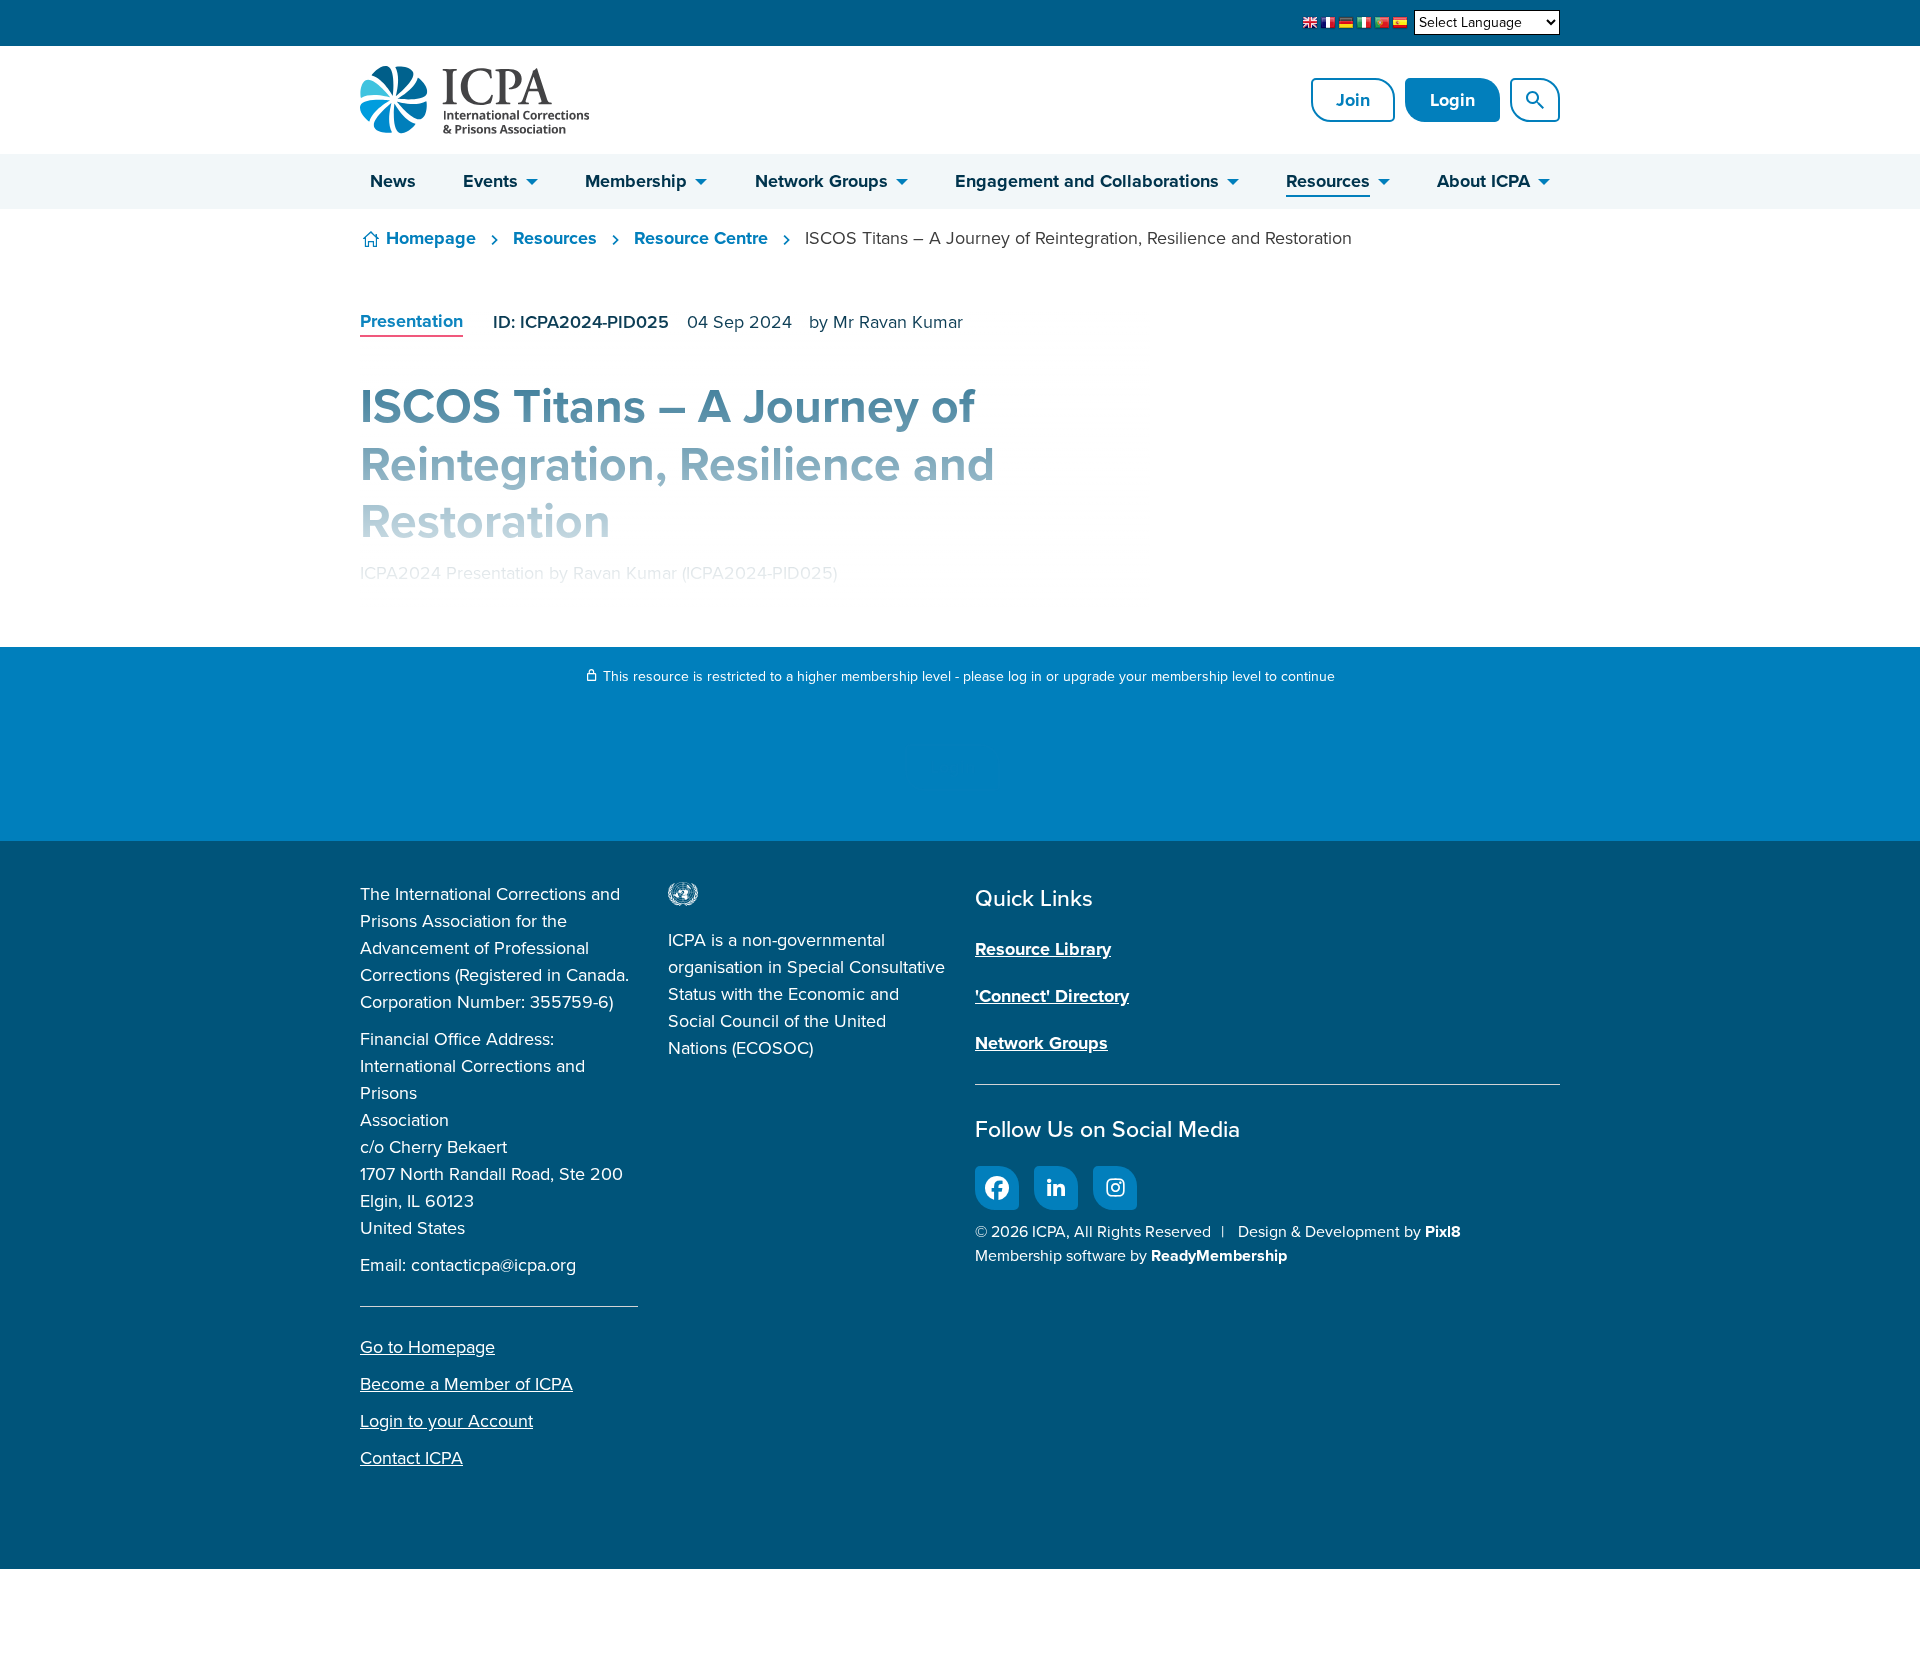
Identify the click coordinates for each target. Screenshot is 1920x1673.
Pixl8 (1443, 1231)
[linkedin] (1056, 1188)
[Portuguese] (1382, 23)
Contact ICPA (411, 1458)
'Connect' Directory (1052, 996)
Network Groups (821, 181)
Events (490, 181)
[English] (1310, 23)
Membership (636, 181)
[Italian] (1364, 23)
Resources (1328, 181)
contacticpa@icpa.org (493, 1265)
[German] (1346, 23)
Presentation (411, 321)
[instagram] (1115, 1188)
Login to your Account (446, 1421)
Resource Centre (701, 238)
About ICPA (1483, 181)
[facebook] (997, 1188)
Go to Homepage (427, 1347)
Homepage (431, 238)
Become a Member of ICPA (466, 1384)
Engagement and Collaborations (1087, 181)
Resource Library (1043, 949)
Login (1452, 100)
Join (1353, 100)
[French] (1328, 23)
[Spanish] (1400, 23)
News (393, 181)
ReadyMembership (1219, 1255)
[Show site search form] (1535, 100)
